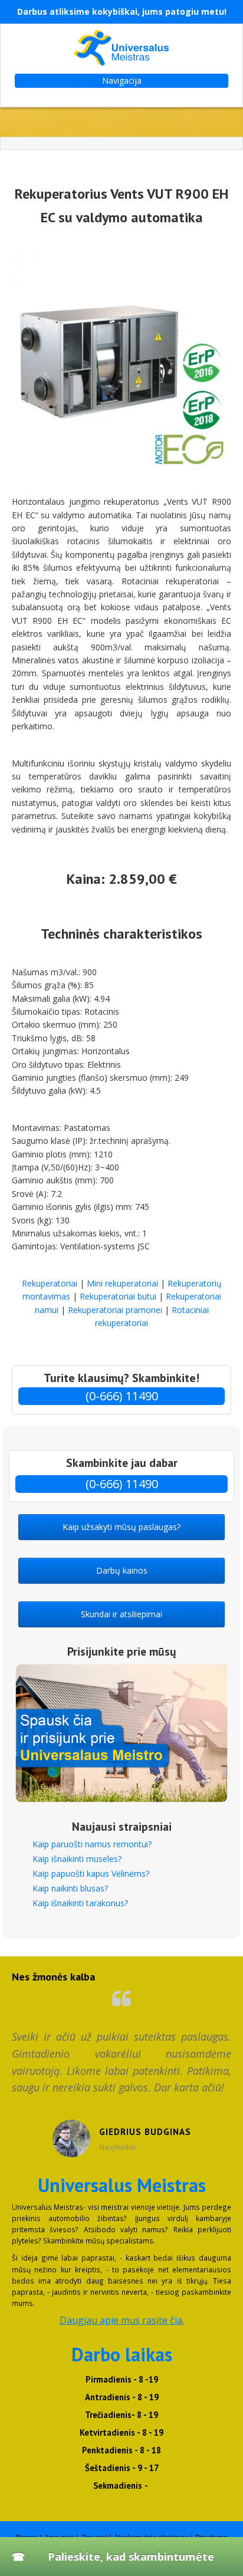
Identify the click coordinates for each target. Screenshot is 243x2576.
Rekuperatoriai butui (118, 1296)
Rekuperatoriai (50, 1283)
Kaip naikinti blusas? (70, 1888)
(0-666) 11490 (122, 1396)
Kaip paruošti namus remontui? (92, 1844)
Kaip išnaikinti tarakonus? (80, 1903)
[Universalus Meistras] (121, 48)
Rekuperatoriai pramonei (115, 1310)
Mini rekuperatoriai (122, 1283)
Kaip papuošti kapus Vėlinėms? (91, 1873)
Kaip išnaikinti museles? (77, 1859)
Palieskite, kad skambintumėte (131, 2557)
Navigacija (122, 80)
